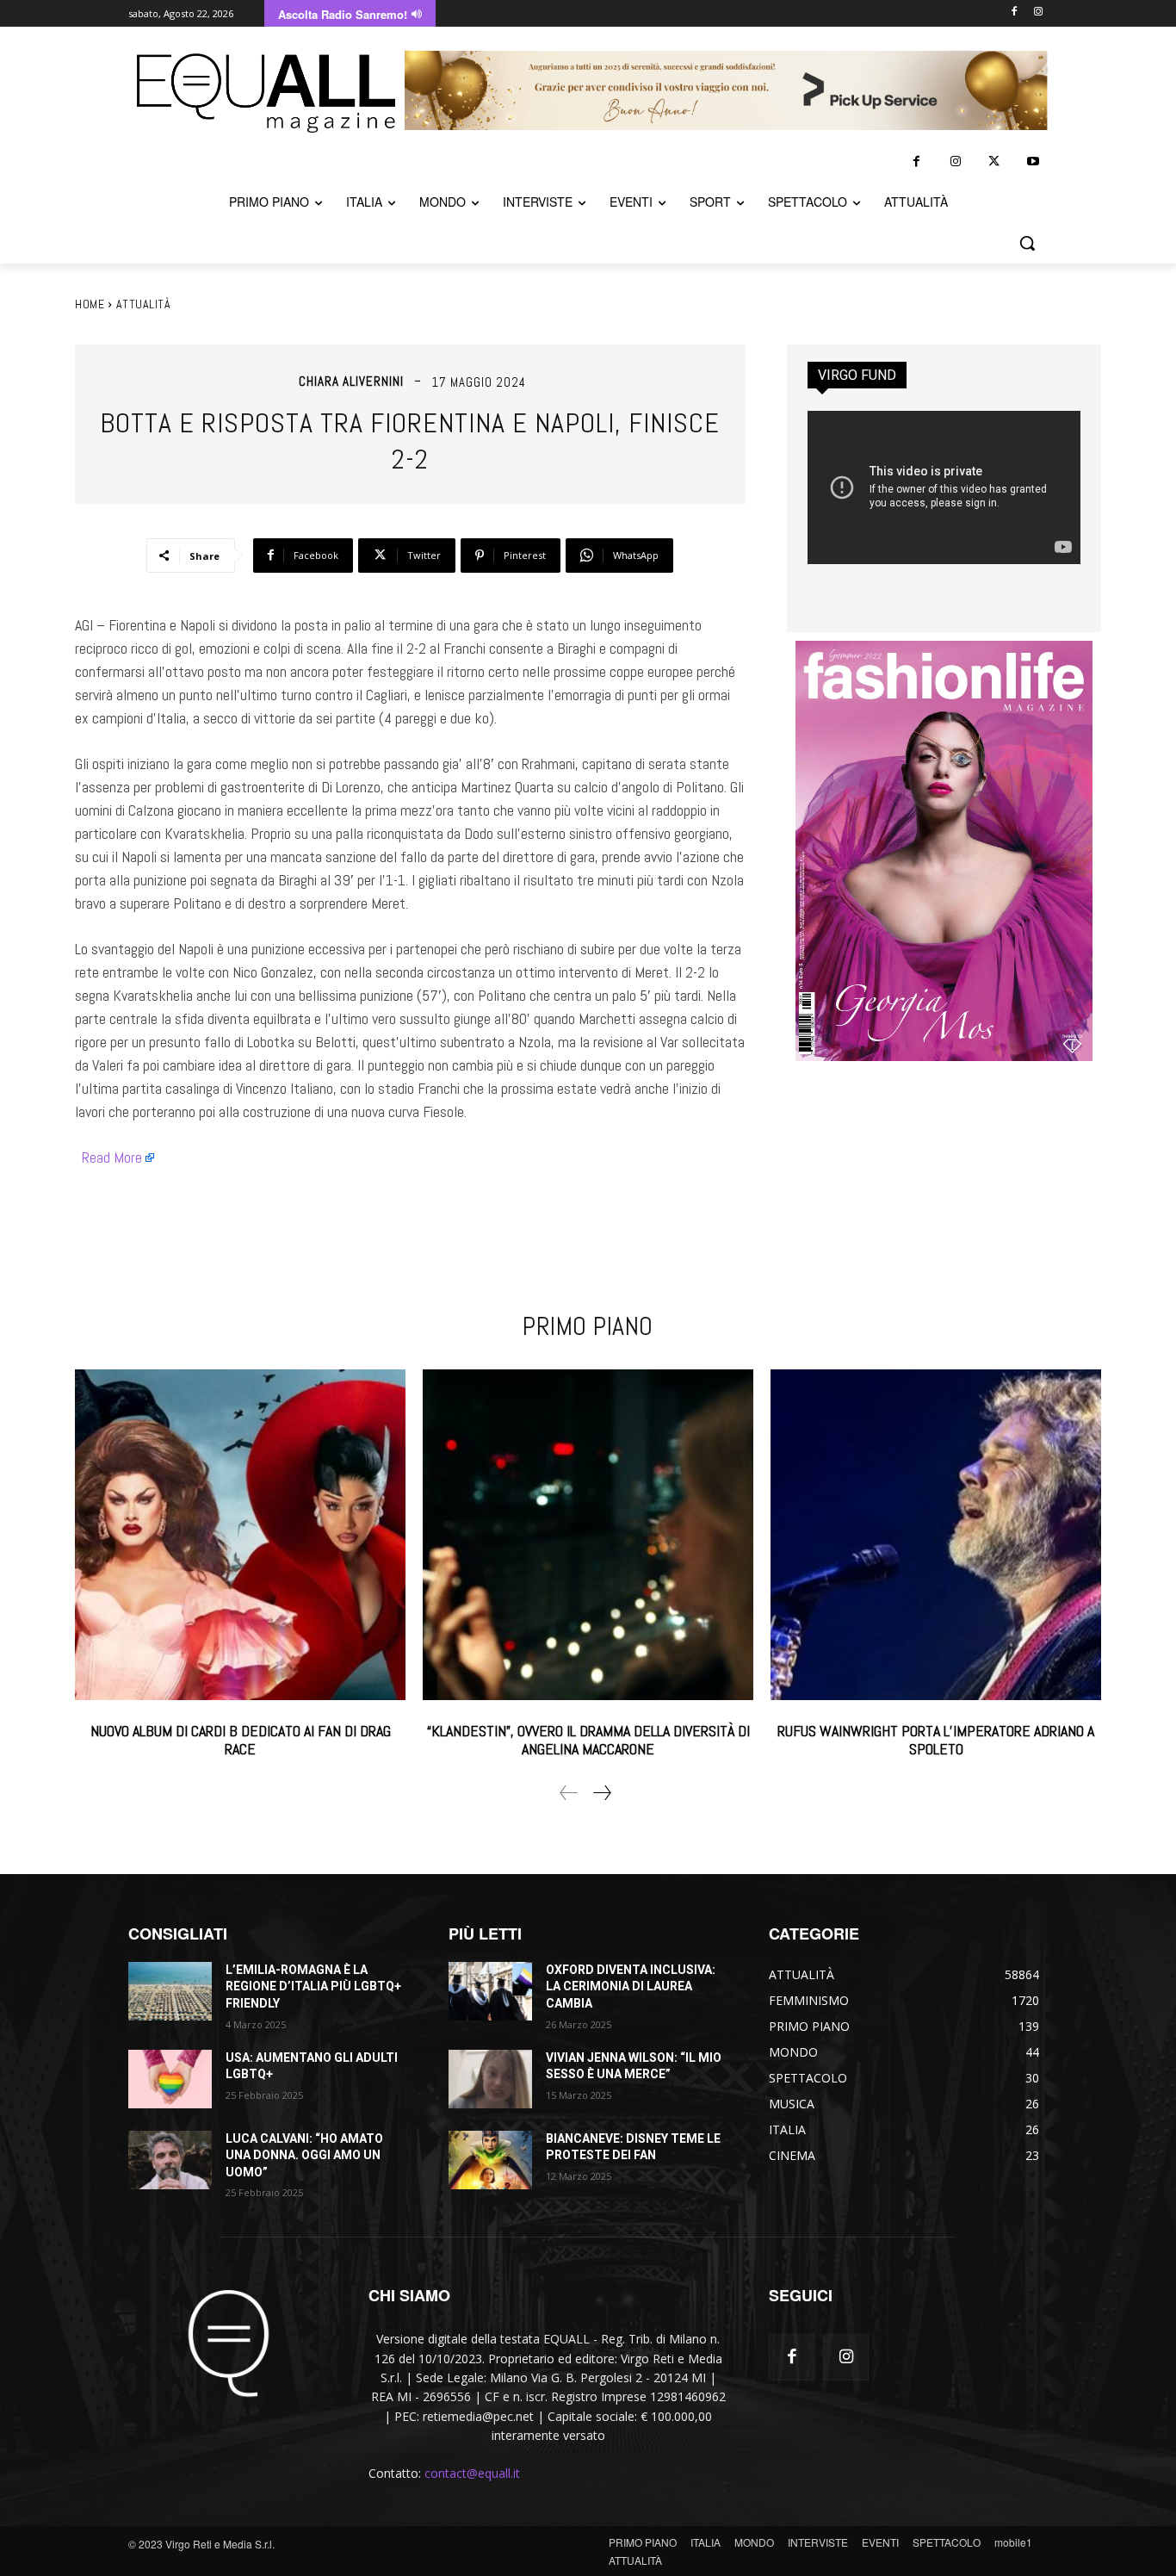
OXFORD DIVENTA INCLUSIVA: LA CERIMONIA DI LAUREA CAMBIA (631, 1986)
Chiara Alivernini (351, 381)
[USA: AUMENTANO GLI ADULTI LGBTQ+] (170, 2079)
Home (90, 304)
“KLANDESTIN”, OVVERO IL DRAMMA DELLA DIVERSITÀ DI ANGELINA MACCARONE (588, 1740)
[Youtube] (1033, 161)
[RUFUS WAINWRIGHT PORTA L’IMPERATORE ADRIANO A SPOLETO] (936, 1535)
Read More (112, 1157)
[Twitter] (994, 161)
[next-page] (601, 1793)
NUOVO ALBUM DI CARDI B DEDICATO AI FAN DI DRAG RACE (241, 1740)
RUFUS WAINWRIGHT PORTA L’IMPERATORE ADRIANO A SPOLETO (936, 1740)
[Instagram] (1038, 12)
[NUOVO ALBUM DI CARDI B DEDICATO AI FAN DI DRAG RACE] (240, 1535)
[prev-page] (569, 1793)
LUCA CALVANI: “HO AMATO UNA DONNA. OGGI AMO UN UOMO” (304, 2155)
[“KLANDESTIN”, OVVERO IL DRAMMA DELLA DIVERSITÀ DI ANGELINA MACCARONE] (588, 1535)
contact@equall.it (472, 2473)
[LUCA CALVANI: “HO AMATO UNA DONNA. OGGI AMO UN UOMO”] (170, 2160)
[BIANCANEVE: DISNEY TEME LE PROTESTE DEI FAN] (490, 2160)
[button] (1027, 243)
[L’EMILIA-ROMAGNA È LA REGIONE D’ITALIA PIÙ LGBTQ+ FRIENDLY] (170, 1991)
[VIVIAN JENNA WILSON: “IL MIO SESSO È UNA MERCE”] (490, 2079)
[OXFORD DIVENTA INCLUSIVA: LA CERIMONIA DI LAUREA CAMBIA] (490, 1991)
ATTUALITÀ (144, 304)
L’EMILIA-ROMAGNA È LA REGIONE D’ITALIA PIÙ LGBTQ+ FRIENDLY (313, 1986)
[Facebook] (1014, 12)
